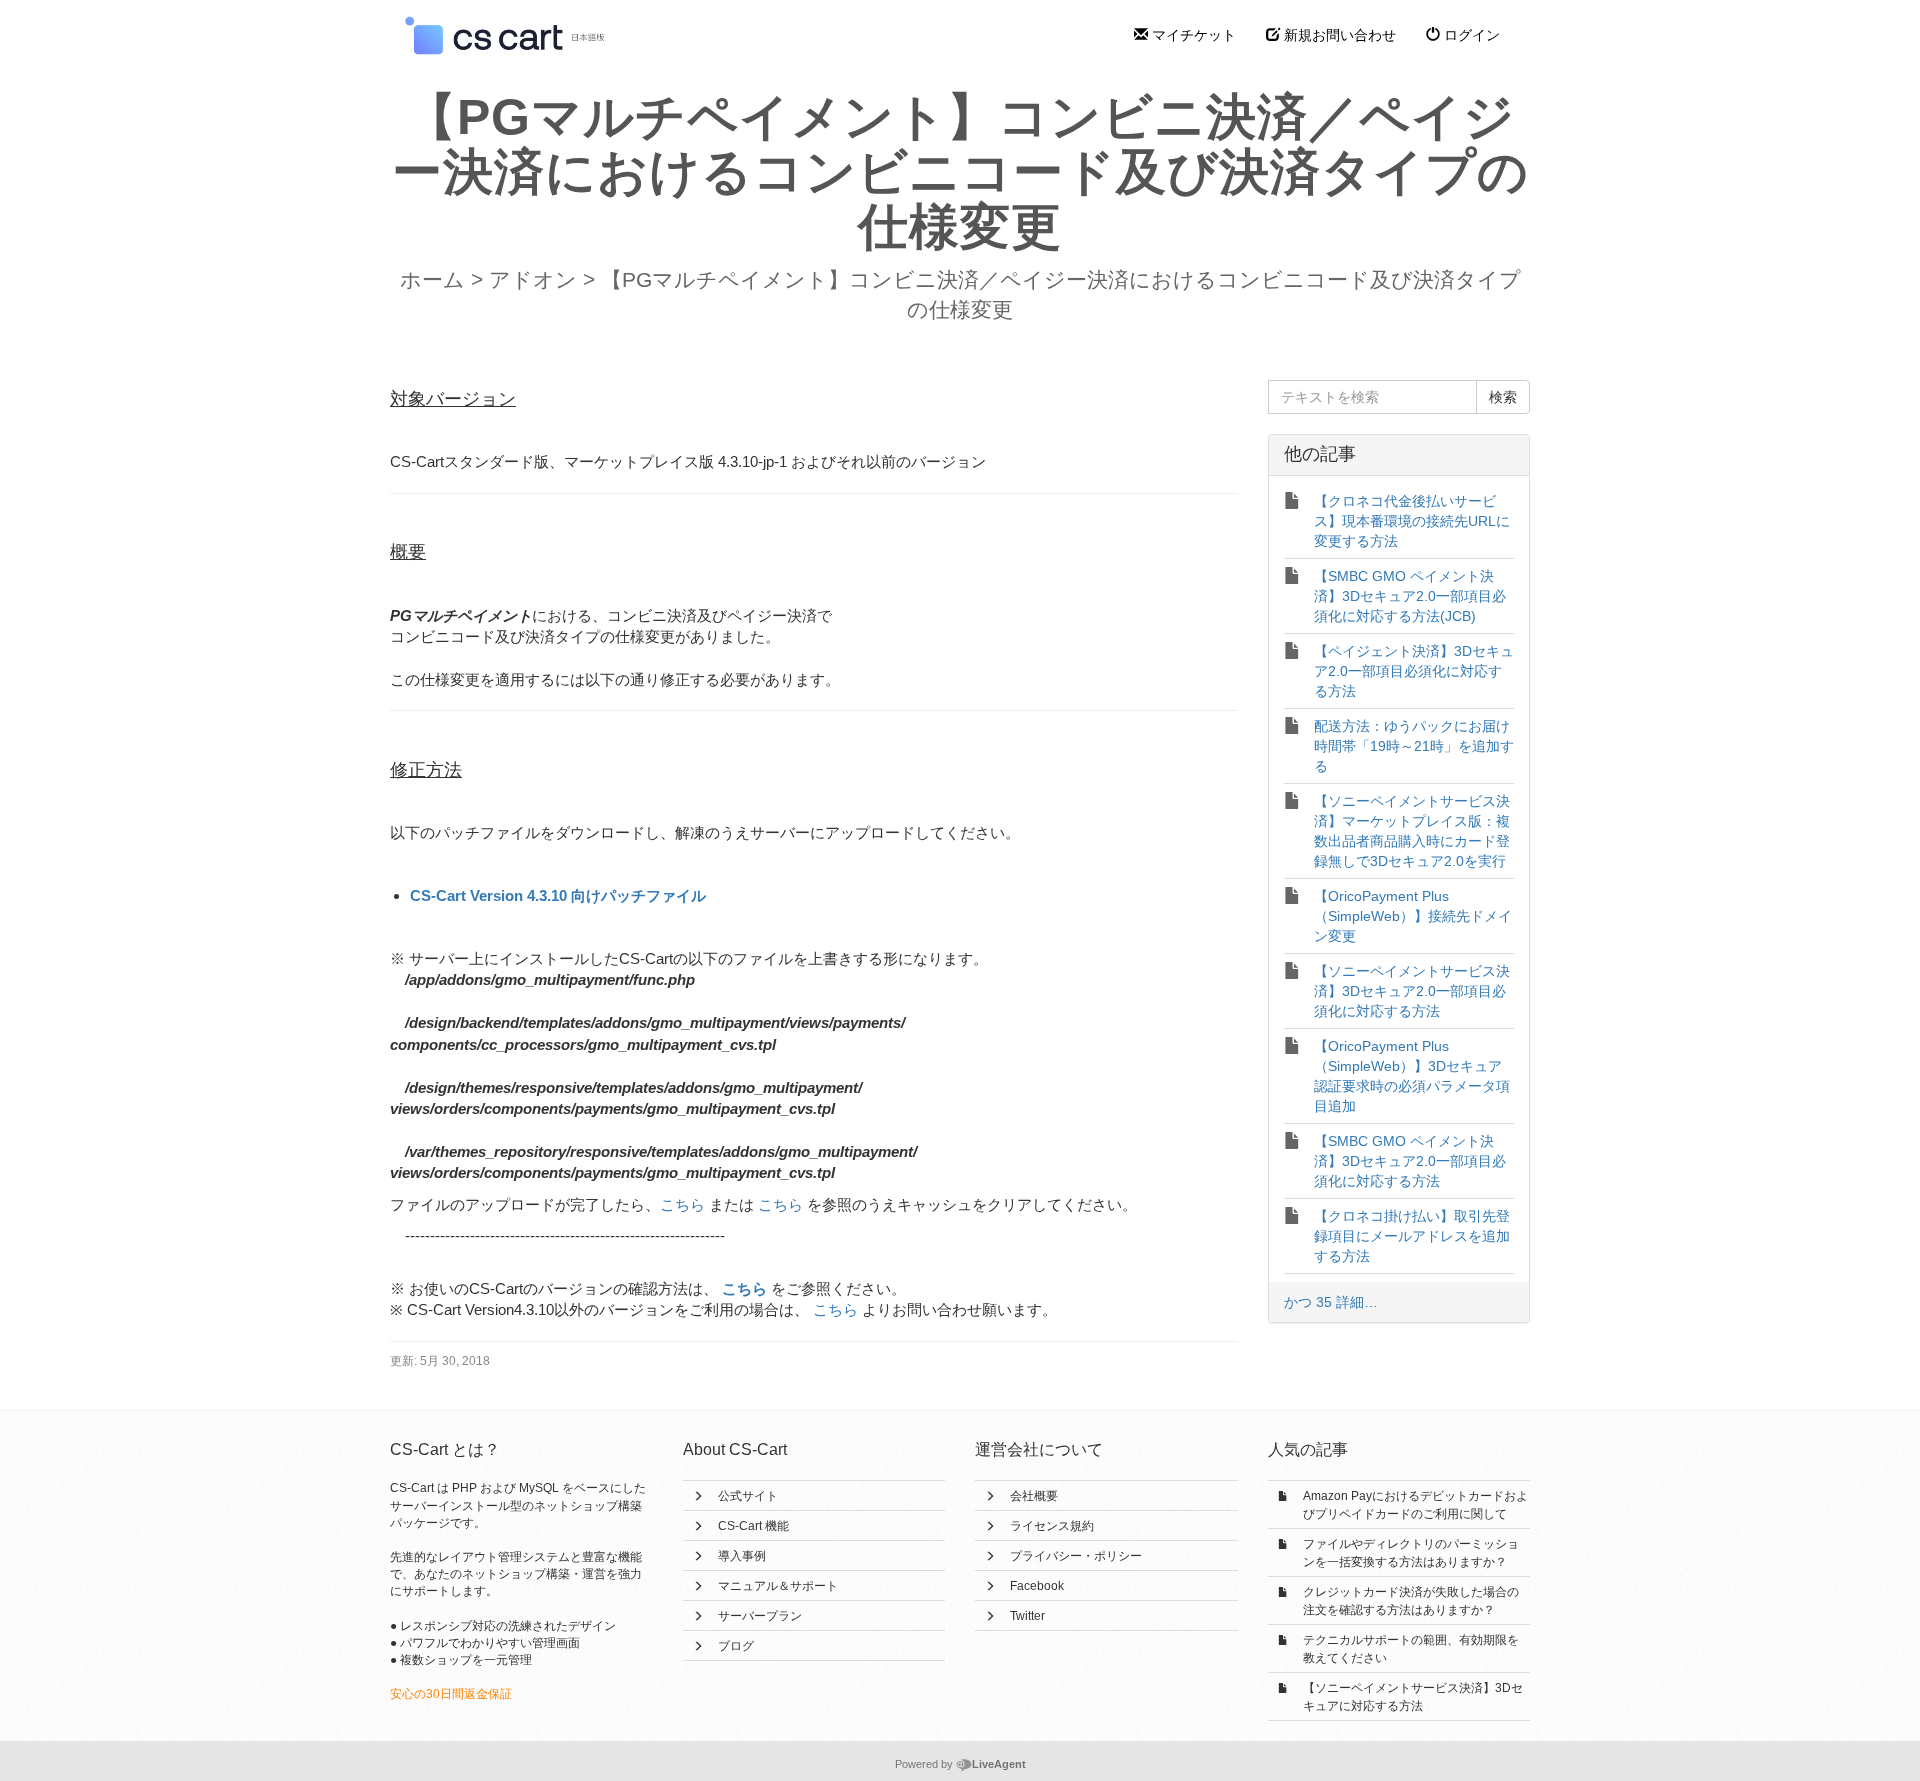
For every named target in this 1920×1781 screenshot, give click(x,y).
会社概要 (1034, 1496)
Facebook (1037, 1586)
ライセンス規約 (1052, 1526)
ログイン (1470, 35)
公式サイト (748, 1496)
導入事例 (742, 1556)
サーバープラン (760, 1616)
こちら (682, 1204)
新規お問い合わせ (1338, 35)
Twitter (1027, 1616)
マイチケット (1192, 35)
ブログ (736, 1646)
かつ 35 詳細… (1331, 1302)
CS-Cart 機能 (753, 1526)
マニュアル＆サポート (778, 1586)
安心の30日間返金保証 (451, 1694)
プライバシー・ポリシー (1076, 1556)
